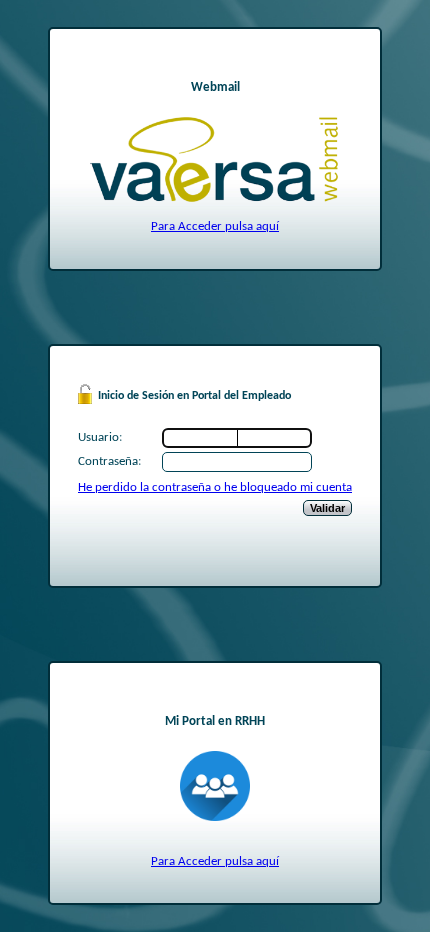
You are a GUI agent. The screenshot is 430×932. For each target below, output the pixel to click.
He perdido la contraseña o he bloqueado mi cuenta (215, 487)
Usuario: (100, 437)
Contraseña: (109, 461)
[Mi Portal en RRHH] (215, 817)
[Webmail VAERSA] (215, 198)
